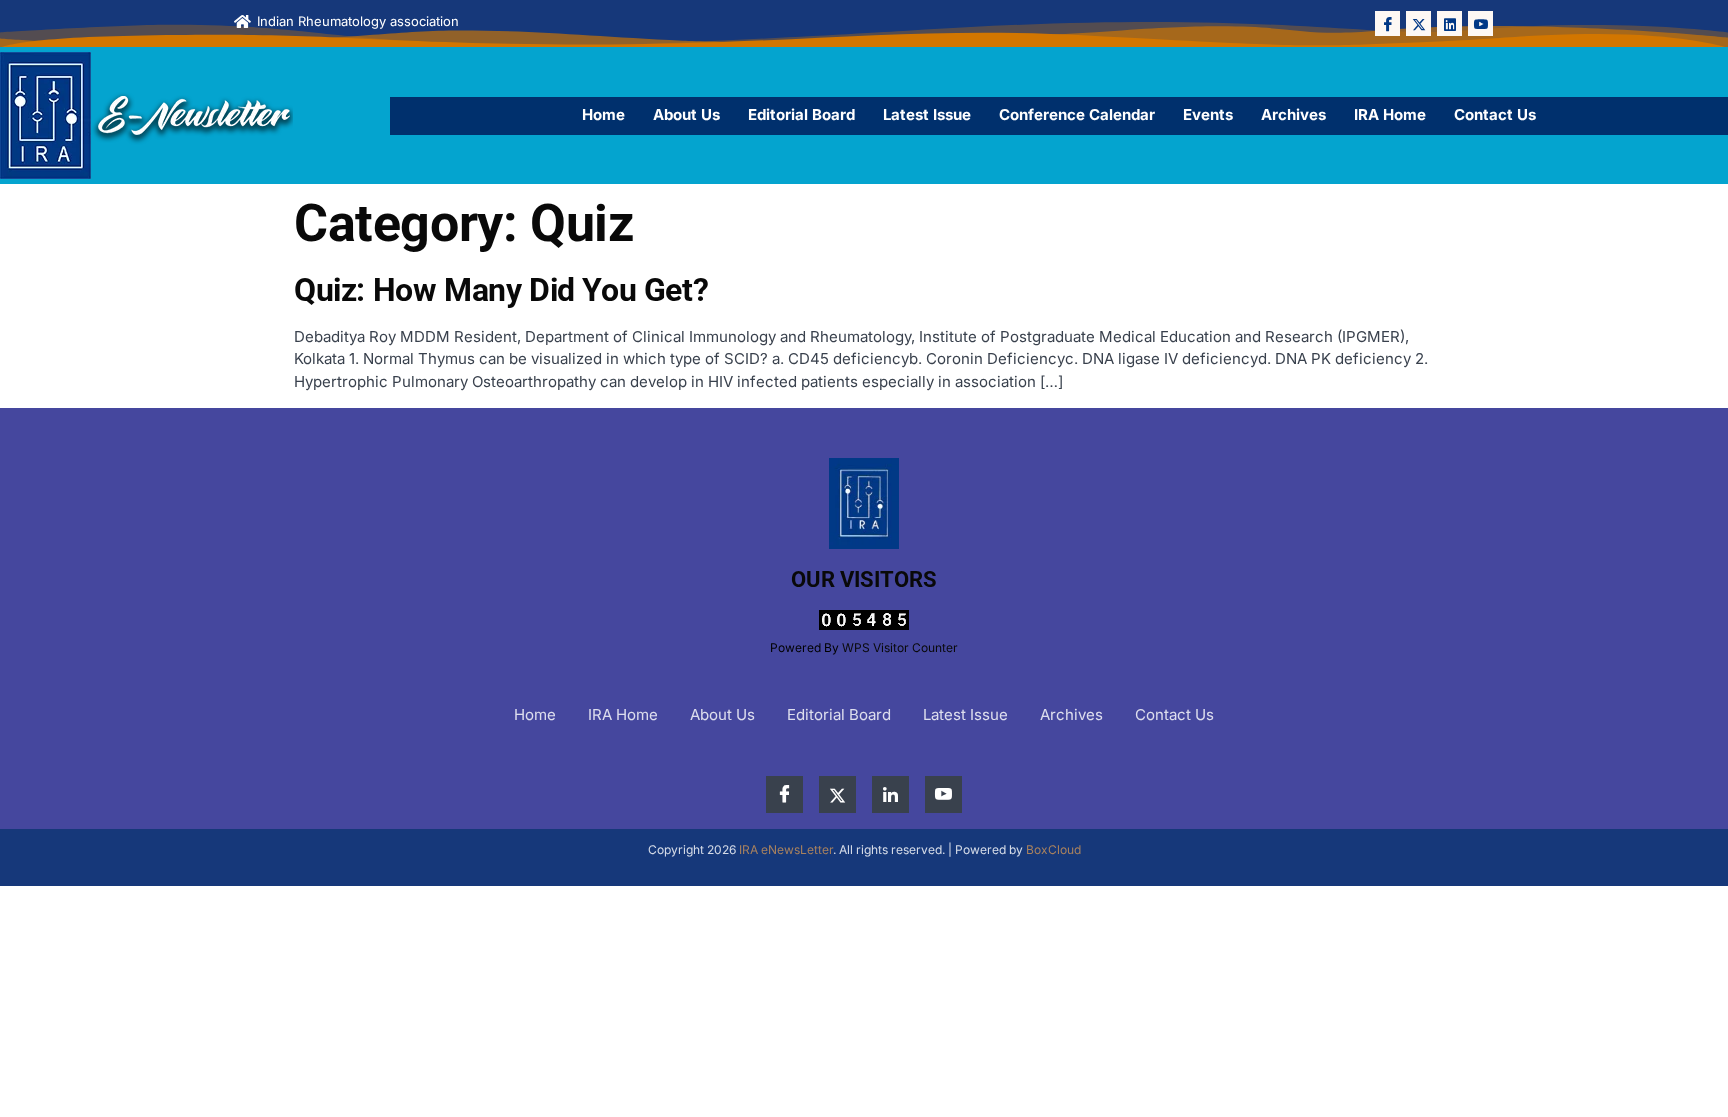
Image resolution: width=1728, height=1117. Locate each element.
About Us (686, 114)
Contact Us (1495, 114)
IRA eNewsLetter (786, 849)
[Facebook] (1387, 23)
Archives (1293, 114)
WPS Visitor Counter (900, 647)
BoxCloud (1053, 849)
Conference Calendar (1077, 114)
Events (1208, 114)
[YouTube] (1480, 23)
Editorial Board (801, 114)
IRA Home (1390, 114)
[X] (1418, 23)
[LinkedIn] (1449, 23)
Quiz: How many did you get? (501, 290)
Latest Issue (927, 114)
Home (603, 114)
